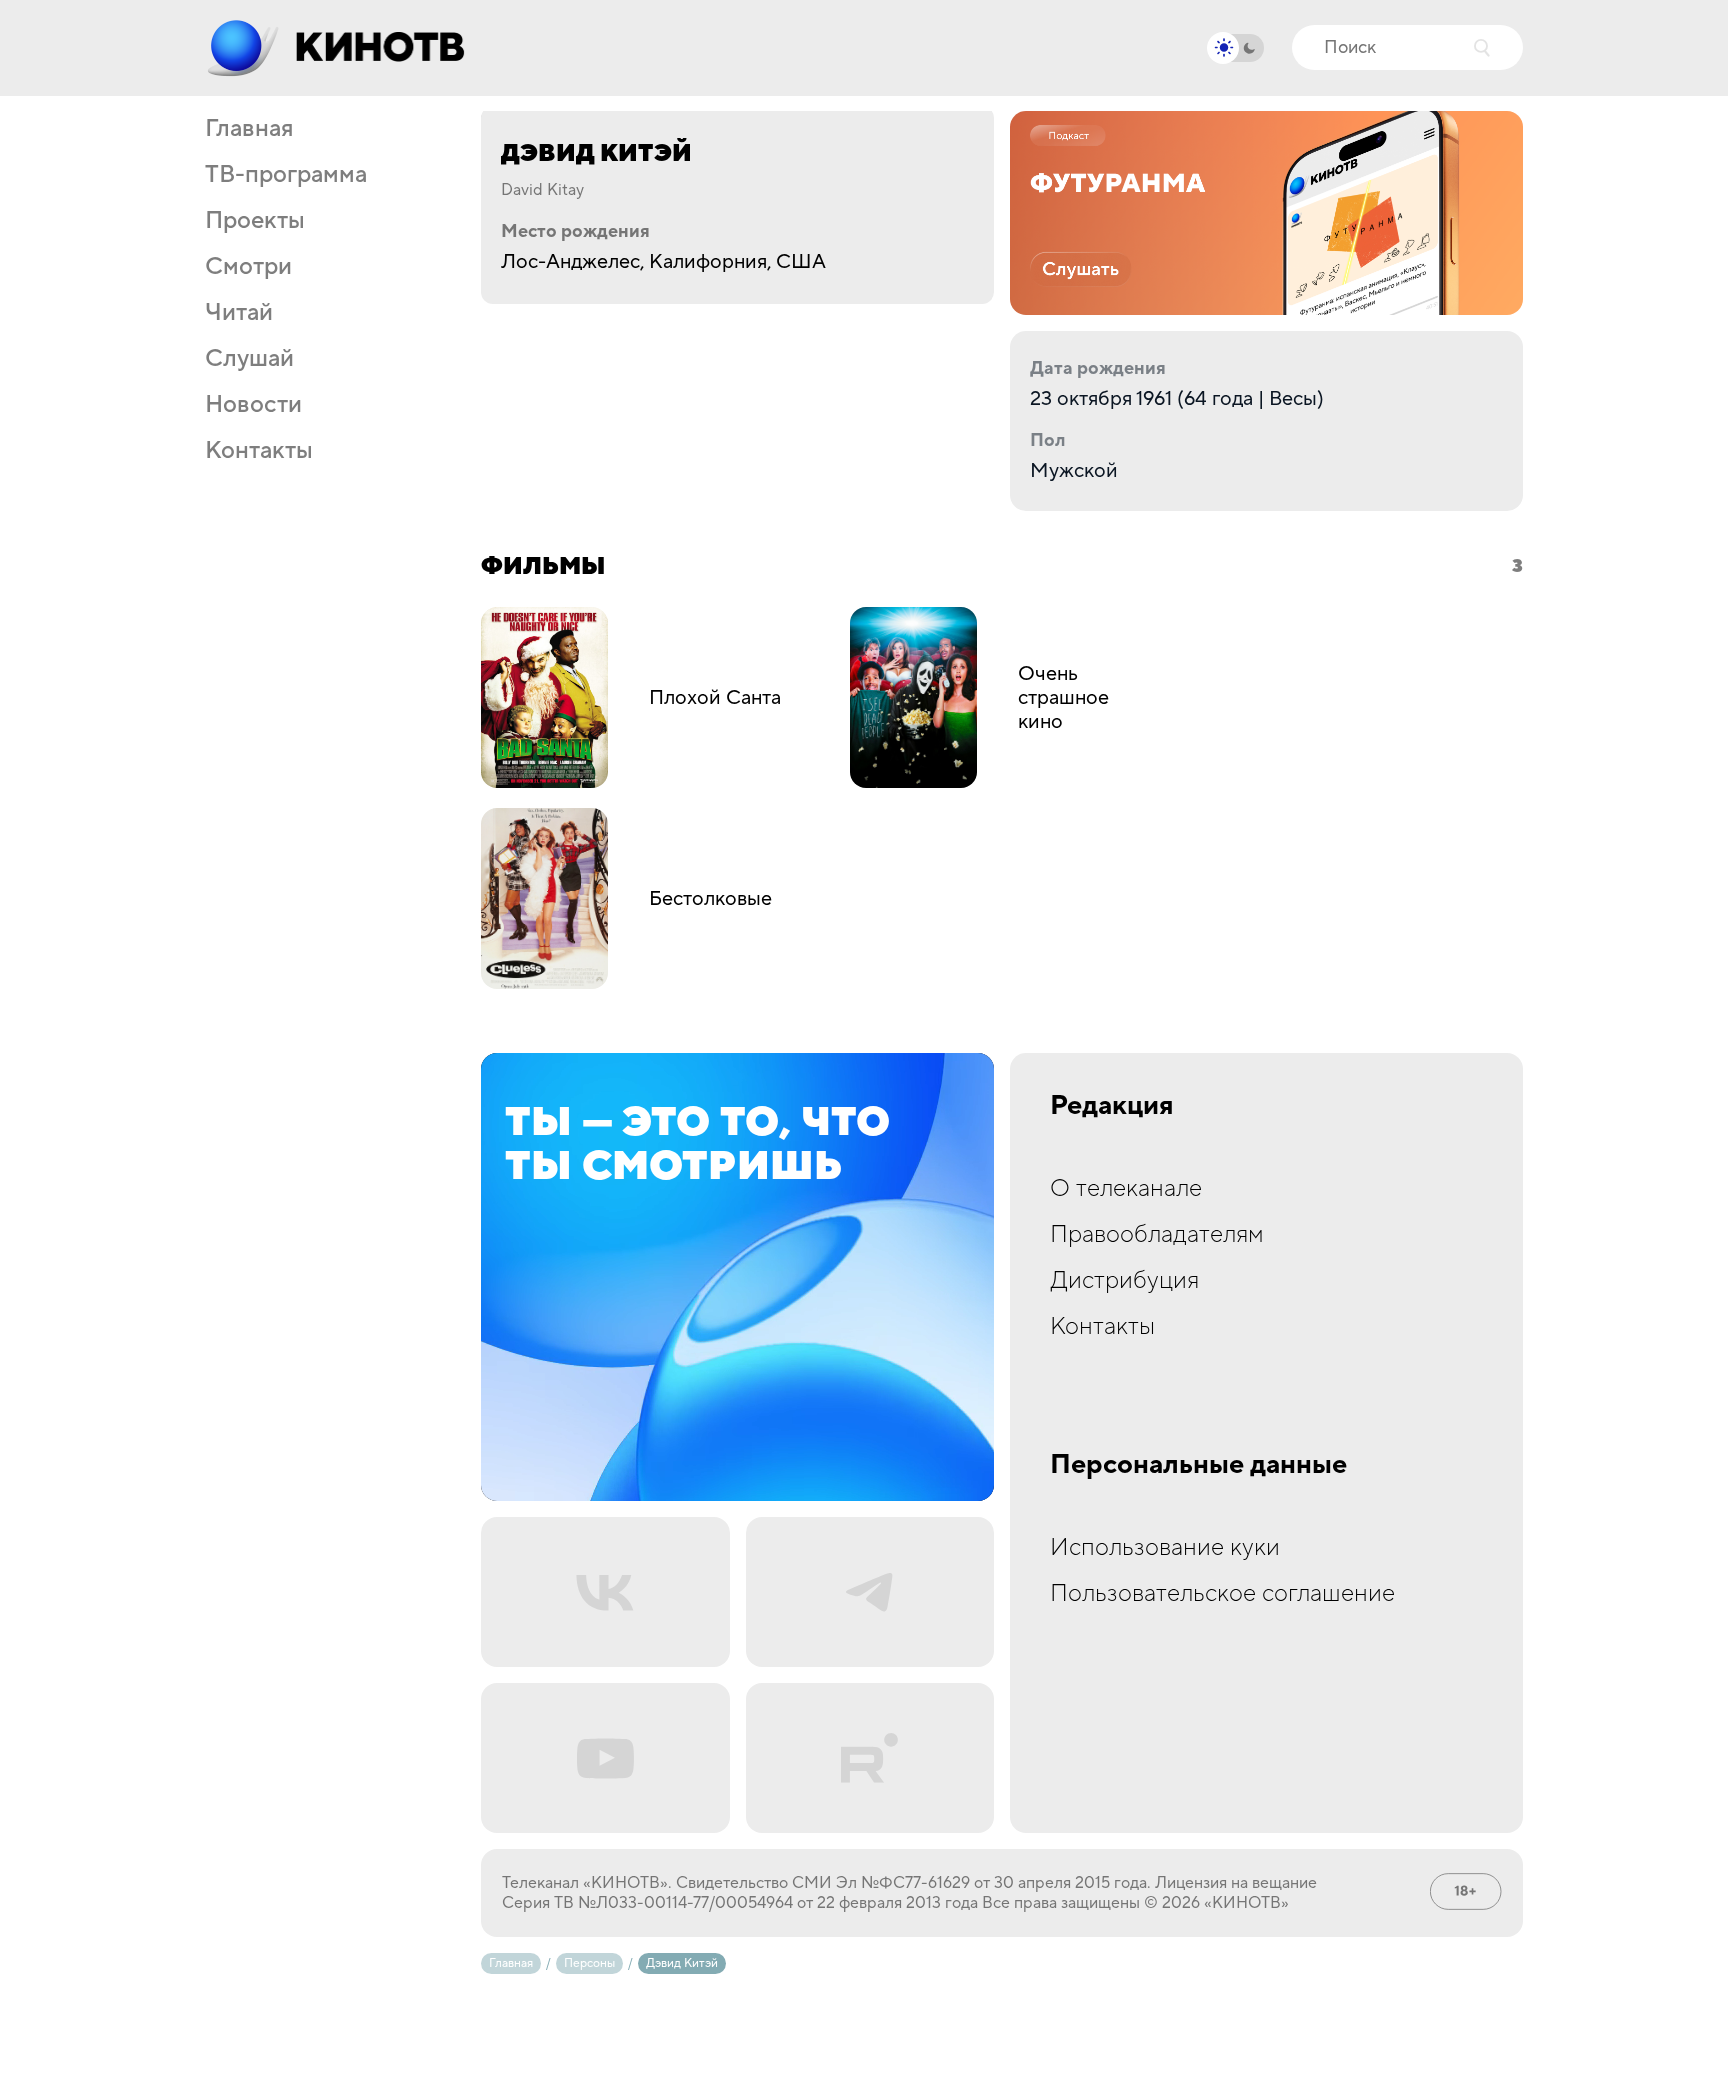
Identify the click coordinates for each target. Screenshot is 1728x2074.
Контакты (259, 451)
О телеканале (1126, 1188)
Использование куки (1165, 1547)
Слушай (249, 359)
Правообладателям (1157, 1234)
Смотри (248, 267)
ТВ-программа (286, 175)
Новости (253, 405)
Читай (239, 313)
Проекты (255, 221)
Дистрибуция (1124, 1280)
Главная (249, 129)
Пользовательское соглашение (1222, 1593)
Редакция (1112, 1106)
